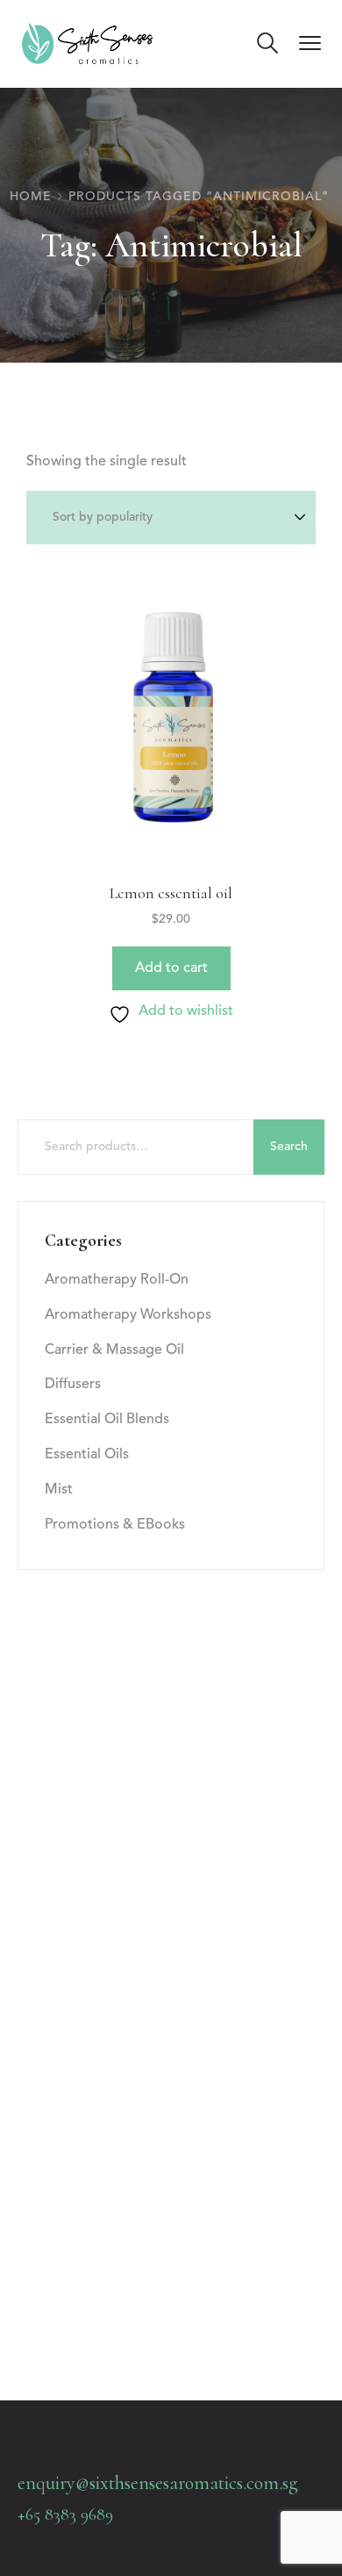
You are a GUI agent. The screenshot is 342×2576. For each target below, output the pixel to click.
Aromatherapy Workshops (128, 1315)
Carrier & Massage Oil (114, 1350)
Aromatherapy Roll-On (117, 1280)
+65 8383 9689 (65, 2515)
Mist (59, 1490)
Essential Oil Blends (107, 1420)
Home (31, 197)
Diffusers (73, 1385)
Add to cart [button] (171, 968)
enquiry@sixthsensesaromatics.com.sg (158, 2483)
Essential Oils (87, 1455)
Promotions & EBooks (115, 1525)
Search (289, 1147)
